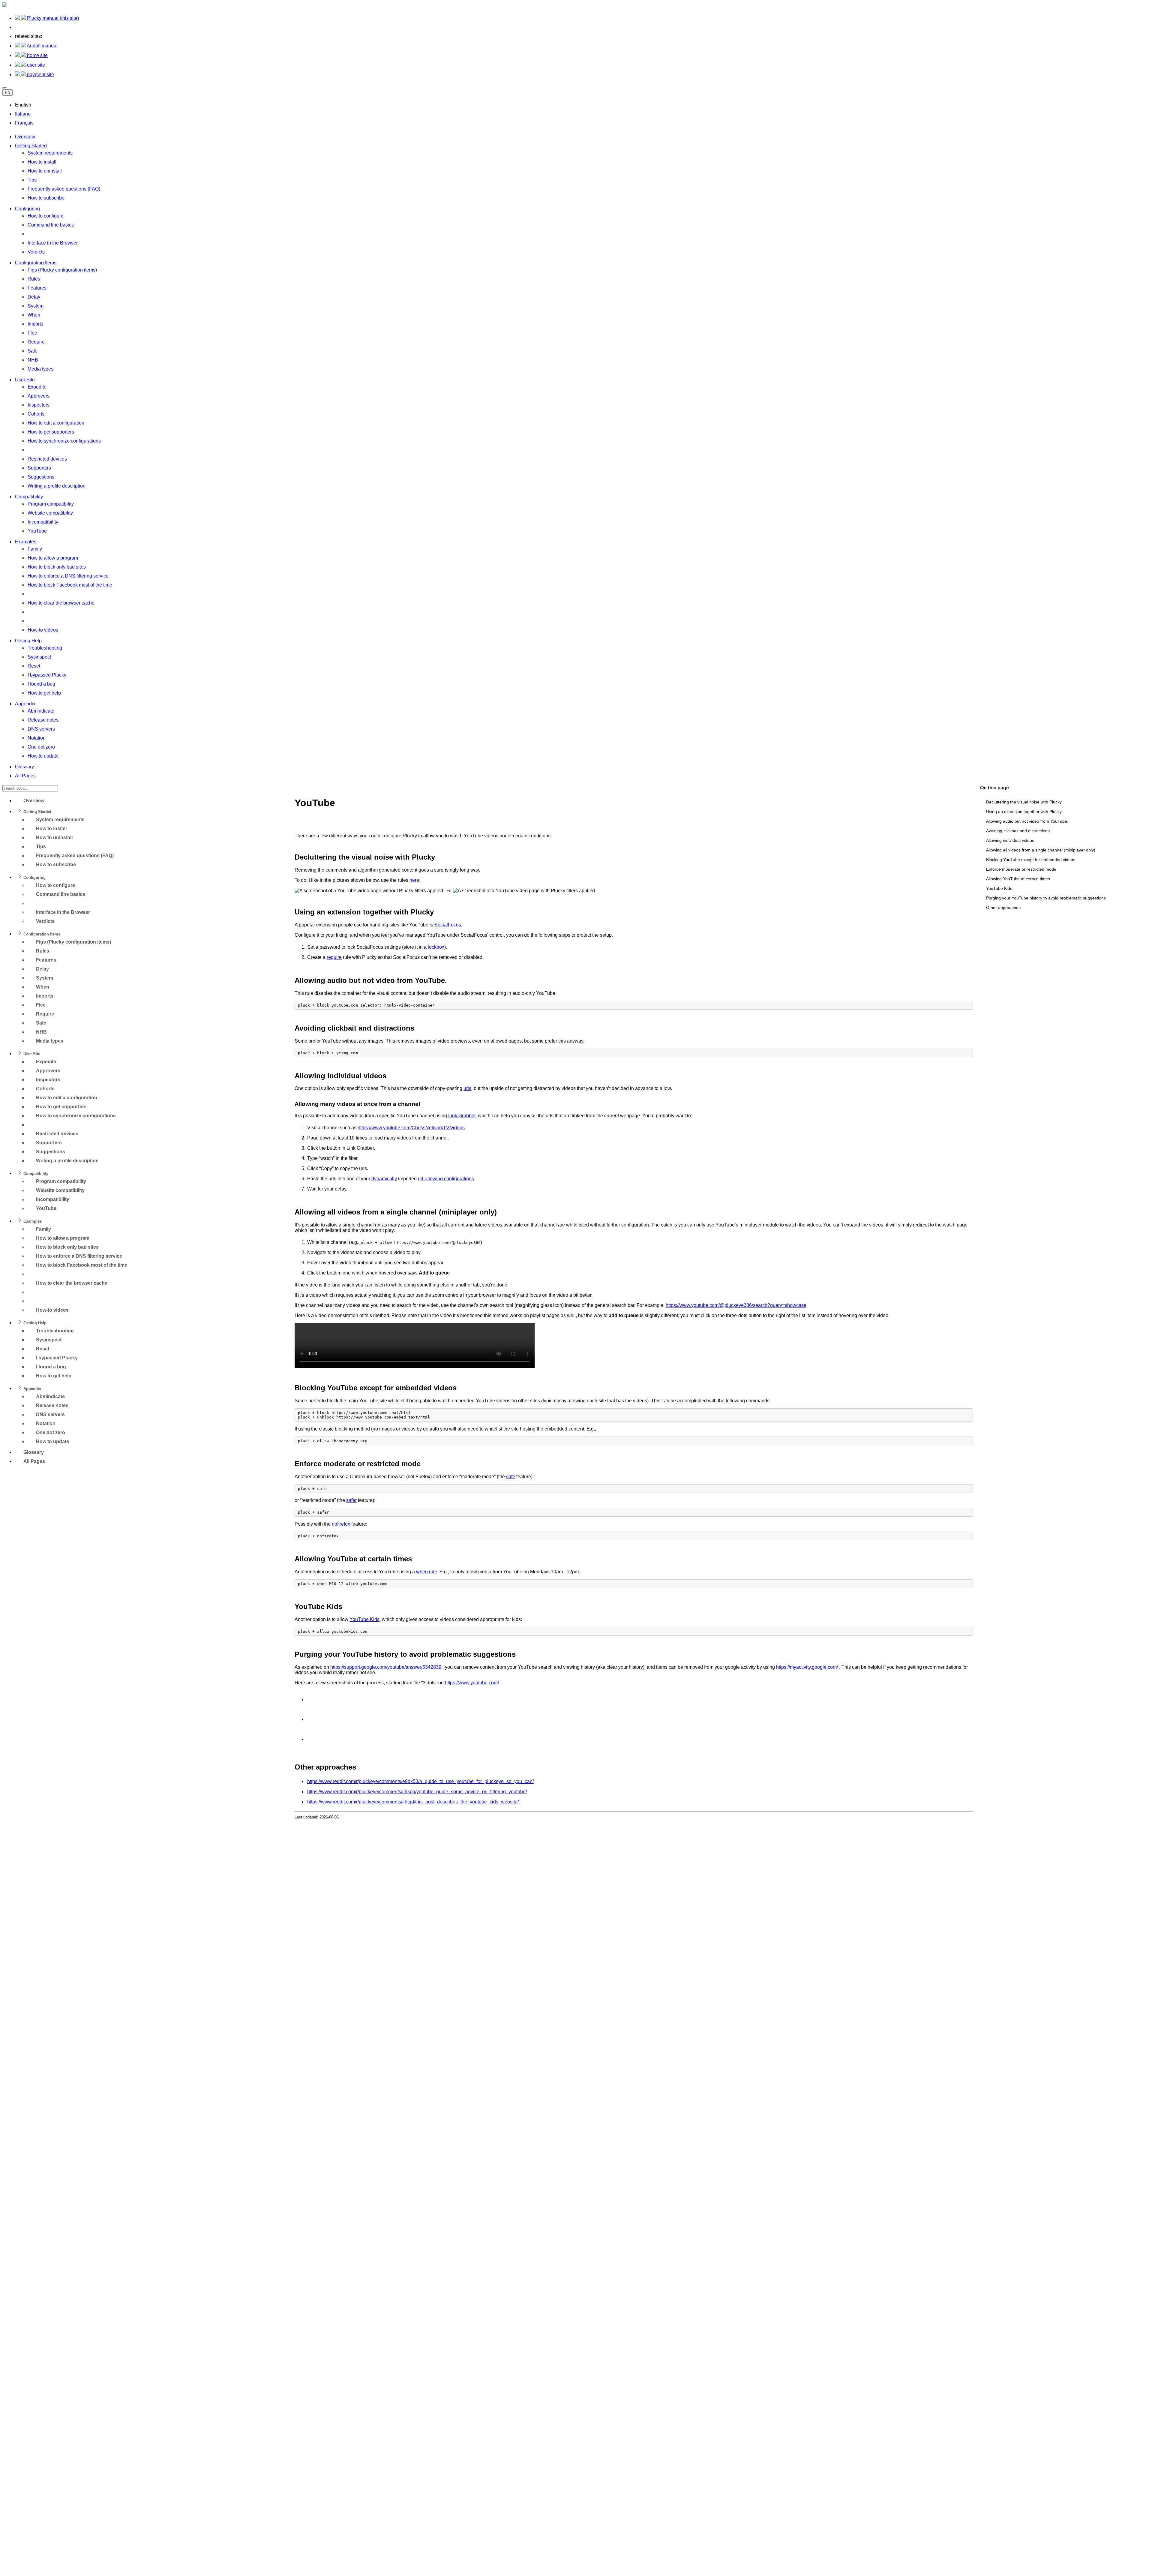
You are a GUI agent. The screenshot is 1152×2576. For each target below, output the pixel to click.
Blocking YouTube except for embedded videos (1031, 860)
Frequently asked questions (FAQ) (64, 189)
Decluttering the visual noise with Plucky (1024, 802)
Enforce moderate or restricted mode (1021, 869)
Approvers (39, 396)
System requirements (50, 153)
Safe (33, 351)
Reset (34, 666)
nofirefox (341, 1524)
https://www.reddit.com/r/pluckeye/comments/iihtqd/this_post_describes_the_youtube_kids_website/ (413, 1802)
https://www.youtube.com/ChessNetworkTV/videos (411, 1128)
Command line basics (51, 225)
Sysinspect (39, 657)
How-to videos (43, 630)
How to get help (44, 693)
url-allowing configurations (446, 1179)
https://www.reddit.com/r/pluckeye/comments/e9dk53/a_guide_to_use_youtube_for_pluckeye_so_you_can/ (420, 1781)
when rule (427, 1572)
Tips (32, 180)
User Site (25, 380)
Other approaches (1003, 908)
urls (467, 1088)
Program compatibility (51, 504)
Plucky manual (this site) (52, 18)
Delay (34, 297)
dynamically (384, 1179)
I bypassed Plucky (47, 675)
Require (36, 342)
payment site (40, 75)
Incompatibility (43, 522)
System (36, 306)
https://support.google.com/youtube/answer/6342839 (386, 1667)
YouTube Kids (999, 888)
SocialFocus (448, 925)
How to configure (46, 216)
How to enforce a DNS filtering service (68, 576)
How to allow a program (53, 558)
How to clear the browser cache (61, 603)
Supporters (39, 468)
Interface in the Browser (53, 243)
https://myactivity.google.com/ (807, 1667)
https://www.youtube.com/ (472, 1683)
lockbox (436, 947)
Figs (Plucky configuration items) (62, 270)
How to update (43, 756)
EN (7, 93)
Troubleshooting (45, 648)
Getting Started (31, 146)
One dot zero (41, 747)
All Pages (25, 776)
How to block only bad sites (57, 567)
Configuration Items (36, 263)
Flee (32, 333)
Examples (26, 542)
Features (37, 288)
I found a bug (41, 684)
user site (35, 65)
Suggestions (41, 477)
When (34, 315)
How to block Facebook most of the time (70, 585)
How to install (42, 162)
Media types (40, 369)
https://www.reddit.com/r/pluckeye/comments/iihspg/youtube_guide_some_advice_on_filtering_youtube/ (417, 1792)
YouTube (37, 531)
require (334, 957)
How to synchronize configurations (64, 441)
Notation (37, 738)
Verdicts (36, 252)
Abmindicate (41, 711)
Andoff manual (42, 46)
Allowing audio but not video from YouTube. (1027, 821)
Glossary (24, 767)
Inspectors (39, 405)
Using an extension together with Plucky (1024, 812)
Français (24, 123)
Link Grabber (462, 1116)
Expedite (37, 387)
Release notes (43, 720)
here (414, 880)
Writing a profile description (57, 486)
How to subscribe (46, 198)
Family (35, 549)
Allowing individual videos (1010, 840)
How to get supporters (51, 432)
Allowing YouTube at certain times (1018, 879)
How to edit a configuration (56, 423)
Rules (34, 279)
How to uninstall (45, 171)
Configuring (27, 209)
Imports (35, 324)
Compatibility (29, 497)
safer (351, 1500)
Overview (25, 137)
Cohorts (36, 414)
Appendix (25, 704)
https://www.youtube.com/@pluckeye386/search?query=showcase (736, 1305)
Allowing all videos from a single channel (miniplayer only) (1041, 850)
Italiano (23, 114)
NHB (33, 360)
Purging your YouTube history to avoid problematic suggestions (1046, 898)
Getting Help (28, 641)
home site (37, 55)
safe (511, 1477)
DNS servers (41, 729)
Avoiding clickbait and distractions (1018, 831)
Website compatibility (50, 513)
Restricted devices (47, 459)
